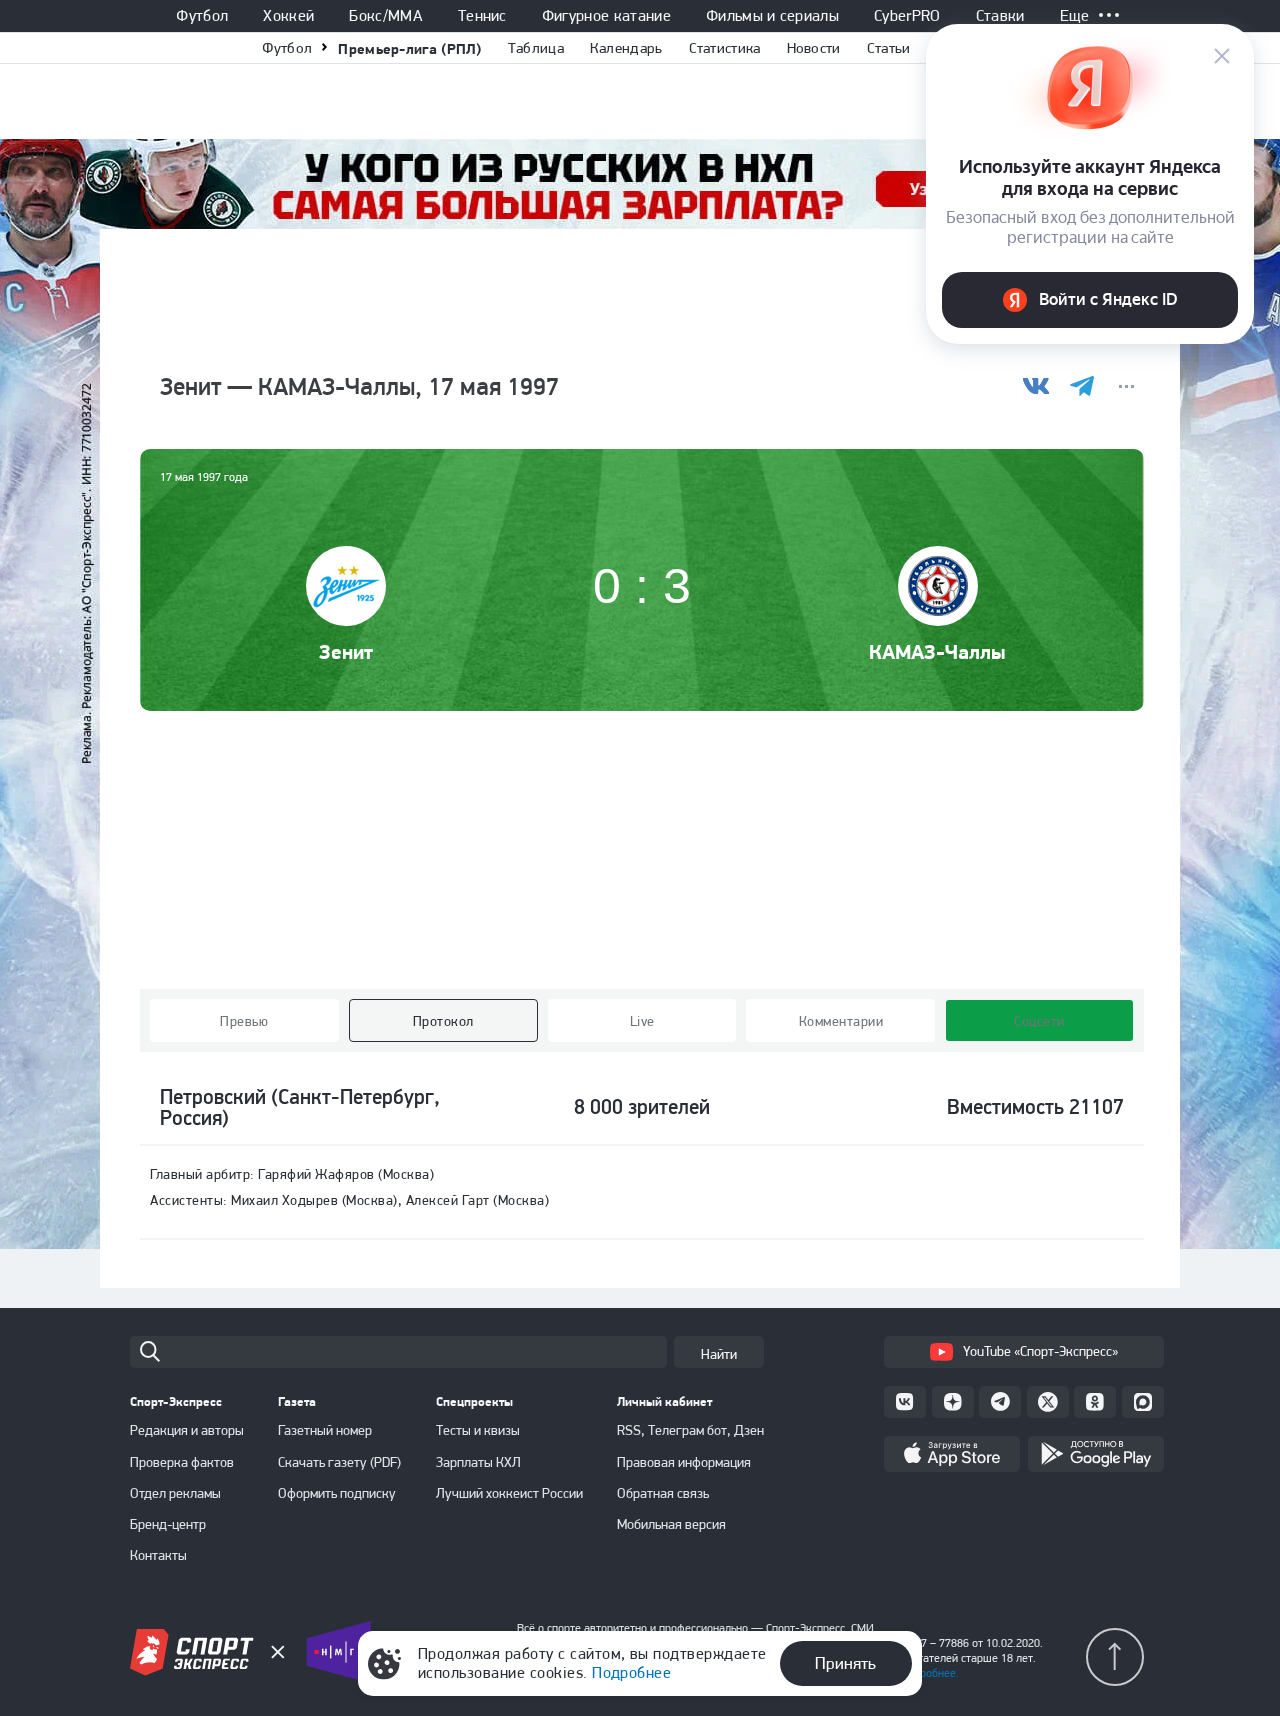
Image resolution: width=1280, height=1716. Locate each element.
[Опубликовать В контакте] (1036, 386)
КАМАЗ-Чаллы (937, 651)
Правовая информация (684, 1462)
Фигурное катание (606, 16)
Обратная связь (663, 1493)
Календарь (626, 48)
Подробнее (631, 1672)
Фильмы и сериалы (772, 16)
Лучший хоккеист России (509, 1493)
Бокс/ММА (386, 16)
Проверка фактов (182, 1462)
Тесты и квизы (478, 1430)
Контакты (158, 1555)
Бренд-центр (168, 1524)
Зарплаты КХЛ (478, 1462)
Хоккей (288, 16)
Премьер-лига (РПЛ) (409, 48)
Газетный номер (325, 1430)
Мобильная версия (671, 1524)
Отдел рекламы (175, 1493)
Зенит (346, 651)
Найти (719, 1354)
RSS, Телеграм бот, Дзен (690, 1430)
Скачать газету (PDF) (339, 1462)
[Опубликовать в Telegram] (1081, 386)
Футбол (202, 16)
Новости (814, 48)
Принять (845, 1663)
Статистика (725, 48)
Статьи (889, 48)
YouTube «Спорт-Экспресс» (1040, 1351)
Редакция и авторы (187, 1430)
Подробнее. (929, 1673)
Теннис (482, 16)
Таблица (536, 48)
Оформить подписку (337, 1493)
